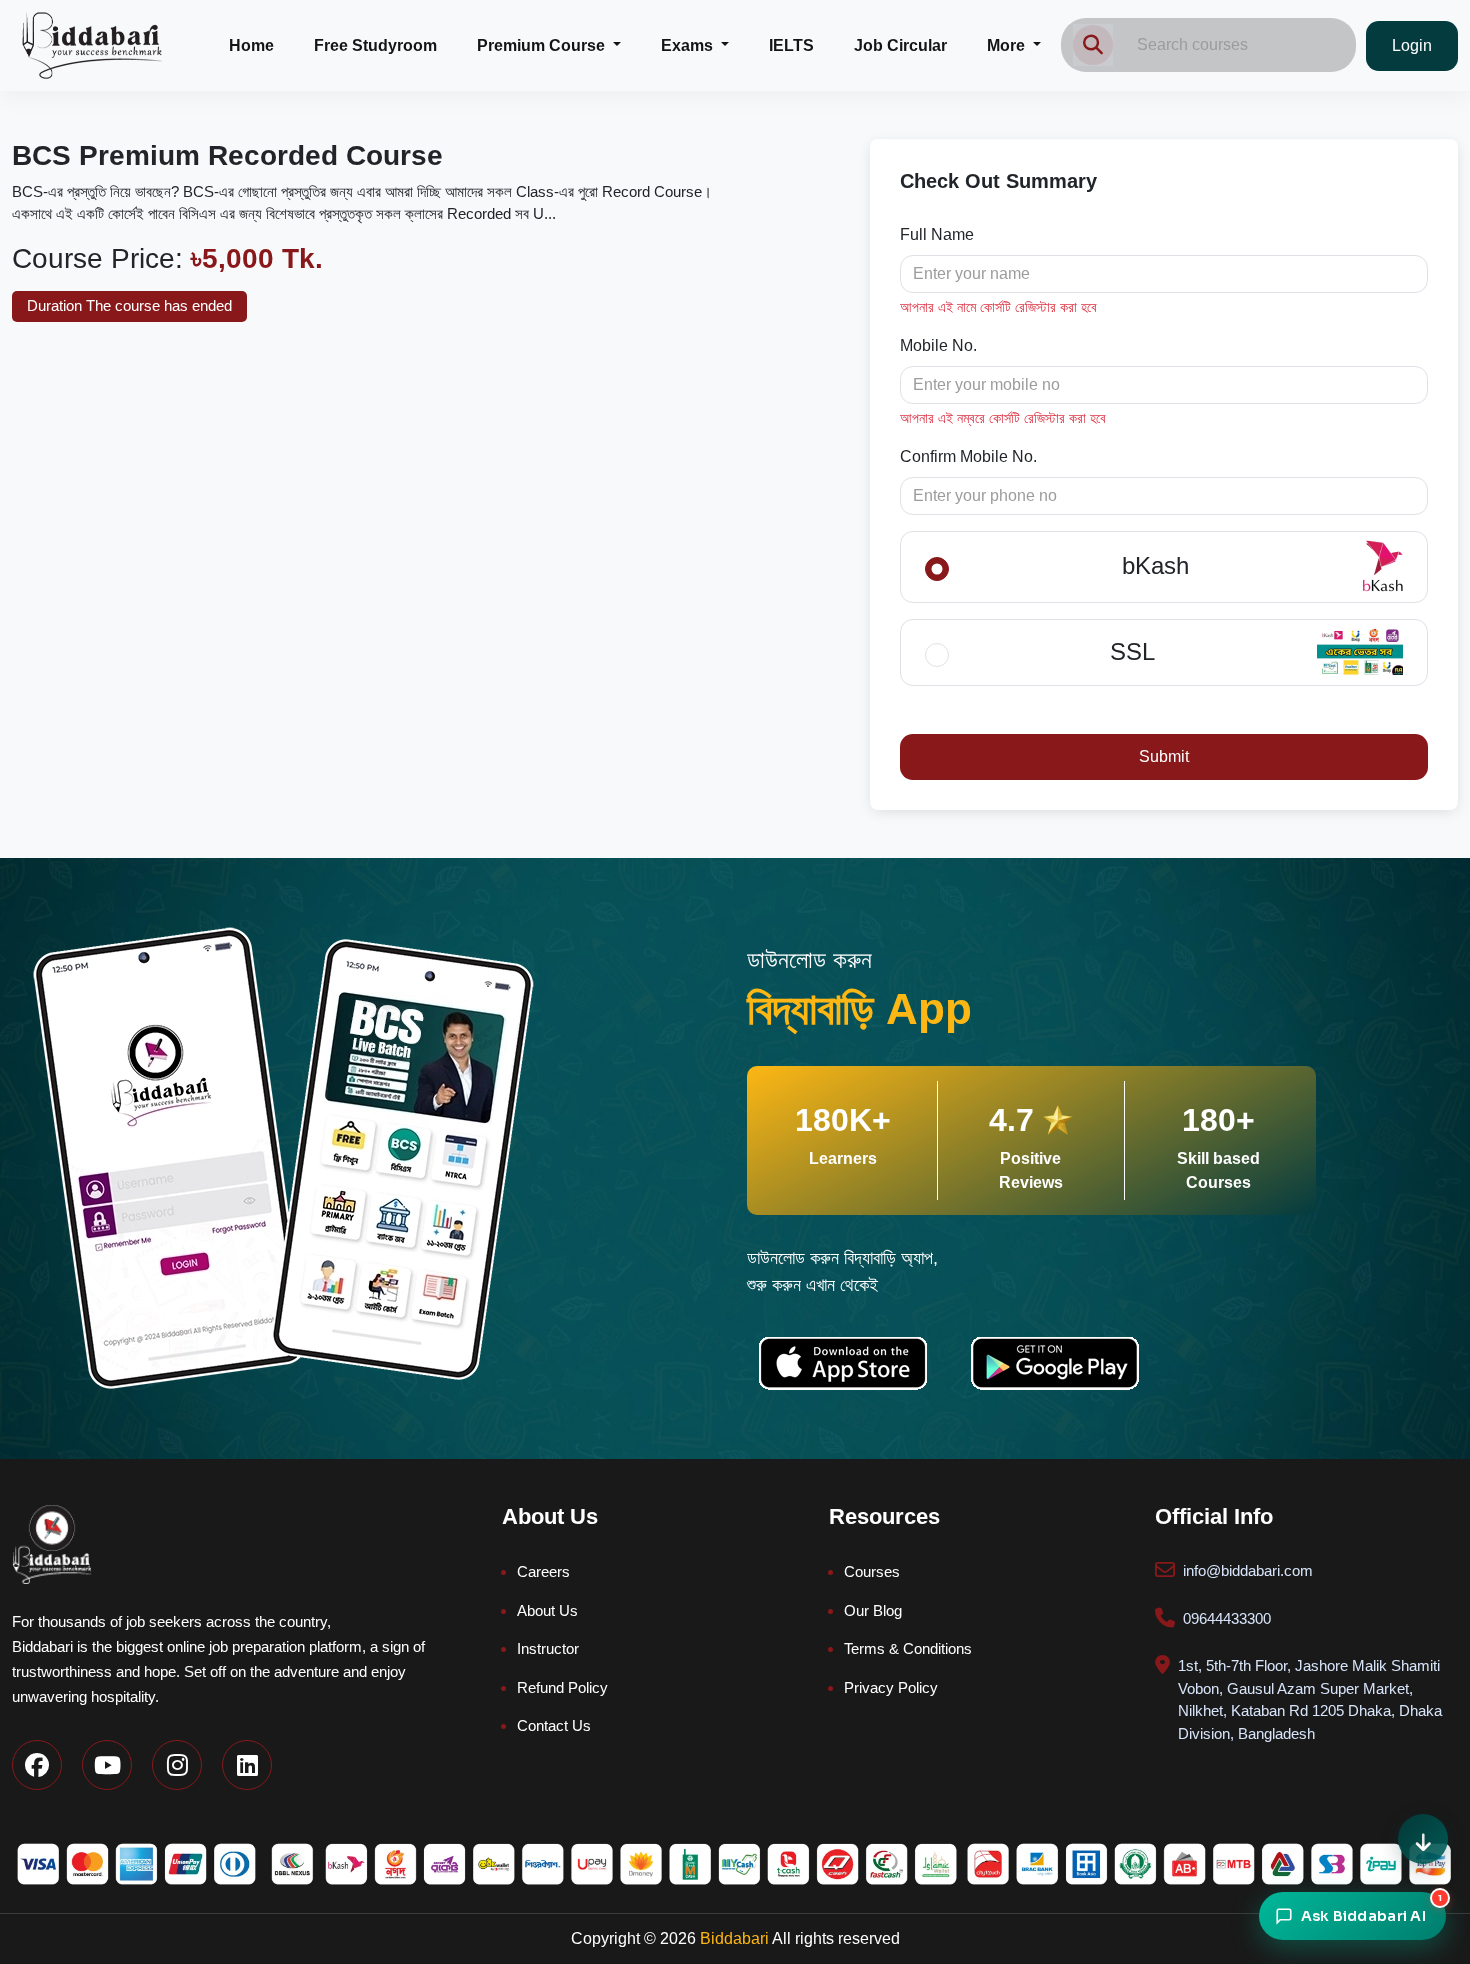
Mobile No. (938, 345)
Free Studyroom (375, 45)
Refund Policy (562, 1687)
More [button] (1008, 45)
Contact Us (554, 1725)
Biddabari (734, 1938)
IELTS (791, 45)
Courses (872, 1571)
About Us (547, 1610)
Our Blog (873, 1610)
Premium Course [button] (543, 45)
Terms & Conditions (908, 1648)
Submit (1164, 756)
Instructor (548, 1648)
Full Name (937, 234)
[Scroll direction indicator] (1423, 1839)
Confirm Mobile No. (968, 456)
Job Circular (900, 45)
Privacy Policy (891, 1687)
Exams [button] (689, 45)
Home (251, 45)
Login (1412, 45)
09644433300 (1227, 1618)
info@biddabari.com (1248, 1570)
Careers (543, 1571)
